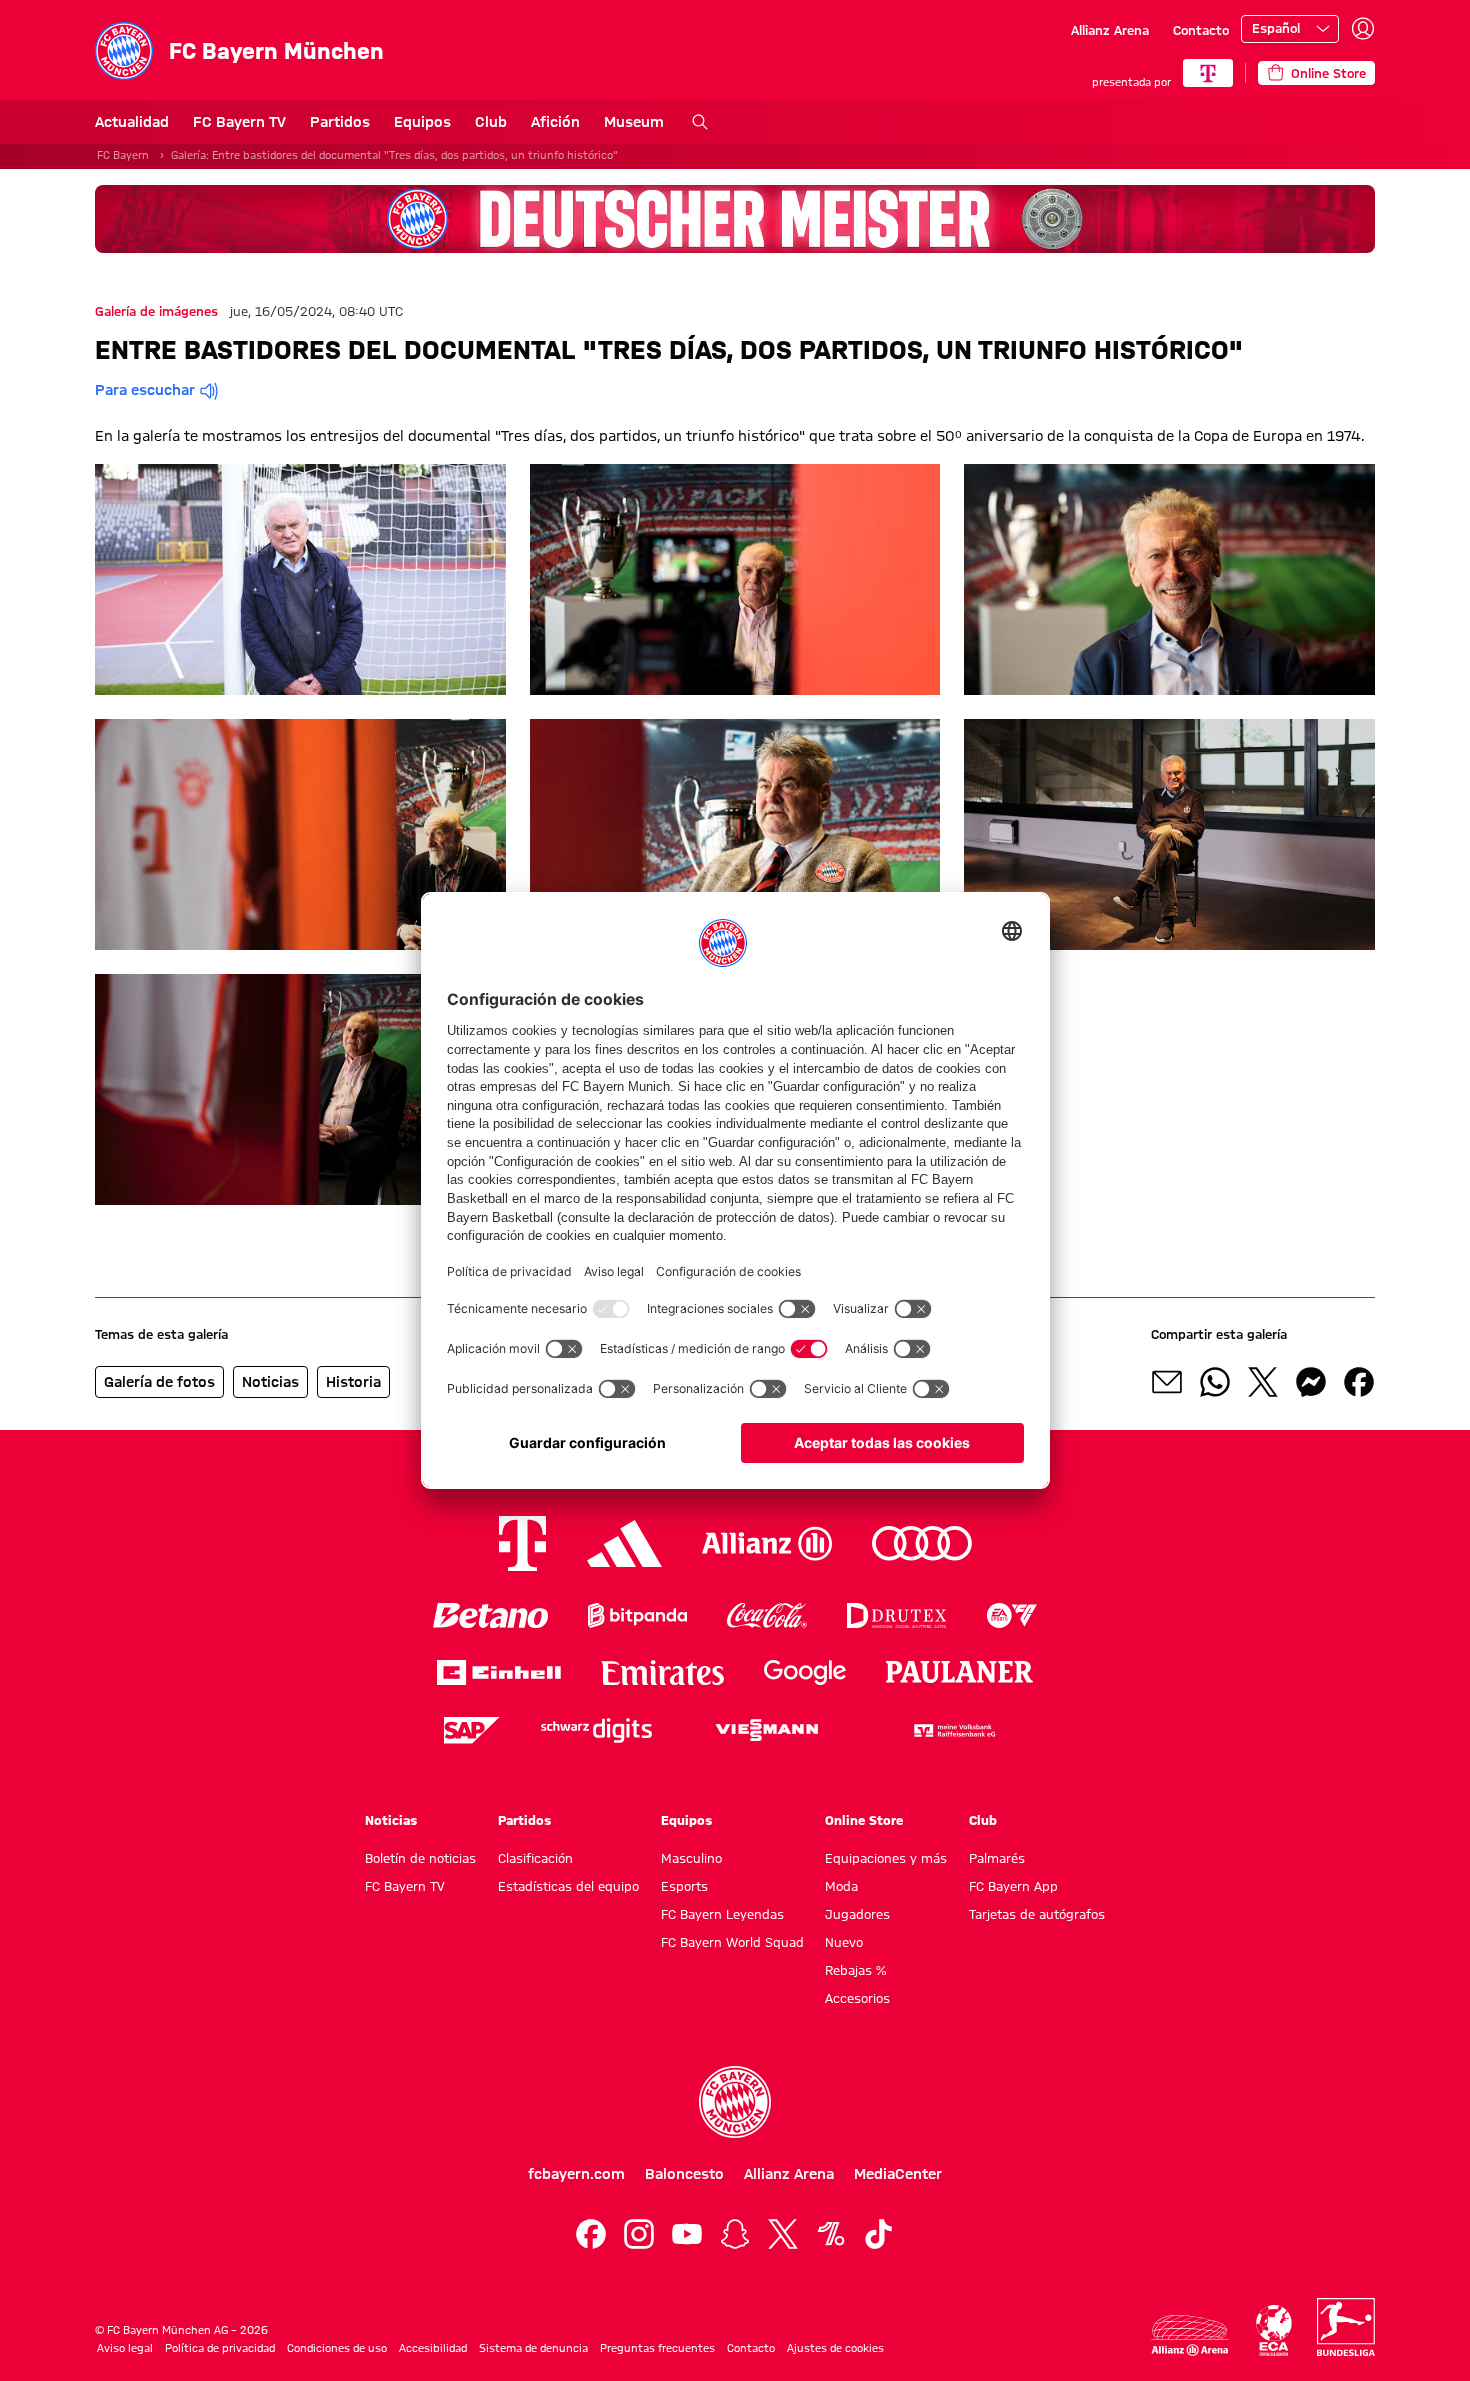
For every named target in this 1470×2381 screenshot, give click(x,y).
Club (491, 122)
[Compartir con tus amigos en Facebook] (1359, 1382)
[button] (300, 579)
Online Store (864, 1820)
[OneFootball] (831, 2234)
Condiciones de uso (337, 2348)
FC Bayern (123, 155)
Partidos (340, 122)
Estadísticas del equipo (568, 1886)
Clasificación (535, 1858)
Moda (841, 1886)
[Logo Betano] (490, 1615)
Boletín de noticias (420, 1858)
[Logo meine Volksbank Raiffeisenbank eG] (953, 1730)
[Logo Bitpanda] (637, 1615)
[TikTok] (879, 2234)
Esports (684, 1886)
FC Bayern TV (239, 122)
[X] (783, 2234)
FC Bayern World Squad (732, 1942)
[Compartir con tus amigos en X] (1263, 1382)
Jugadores (857, 1914)
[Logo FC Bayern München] (735, 2102)
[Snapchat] (735, 2234)
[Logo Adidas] (624, 1543)
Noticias (391, 1820)
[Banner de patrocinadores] (735, 219)
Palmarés (997, 1858)
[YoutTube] (687, 2234)
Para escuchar (145, 390)
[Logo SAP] (472, 1730)
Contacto (1201, 30)
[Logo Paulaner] (960, 1672)
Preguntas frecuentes (657, 2348)
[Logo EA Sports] (1012, 1615)
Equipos (422, 122)
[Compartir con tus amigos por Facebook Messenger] (1311, 1382)
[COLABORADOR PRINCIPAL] (1208, 73)
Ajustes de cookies (835, 2348)
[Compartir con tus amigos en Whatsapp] (1215, 1382)
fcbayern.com (576, 2174)
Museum (634, 122)
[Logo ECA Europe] (1274, 2330)
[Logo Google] (805, 1672)
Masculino (691, 1858)
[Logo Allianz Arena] (1190, 2335)
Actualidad (132, 122)
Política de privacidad (220, 2348)
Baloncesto (684, 2174)
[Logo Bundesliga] (1346, 2327)
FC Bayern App (1013, 1886)
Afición (555, 122)
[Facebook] (591, 2234)
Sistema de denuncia (533, 2348)
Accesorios (857, 1998)
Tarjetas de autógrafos (1037, 1914)
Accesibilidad (433, 2348)
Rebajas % (855, 1970)
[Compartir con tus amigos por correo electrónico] (1167, 1382)
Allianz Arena (1110, 30)
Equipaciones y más (886, 1858)
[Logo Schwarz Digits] (596, 1730)
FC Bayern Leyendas (722, 1914)
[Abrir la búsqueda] (700, 122)
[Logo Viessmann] (767, 1730)
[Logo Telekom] (522, 1543)
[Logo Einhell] (499, 1672)
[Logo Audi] (922, 1543)
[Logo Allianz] (767, 1543)
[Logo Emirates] (662, 1672)
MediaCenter (898, 2174)
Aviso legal (125, 2348)
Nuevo (844, 1942)
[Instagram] (639, 2234)
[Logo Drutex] (896, 1615)
